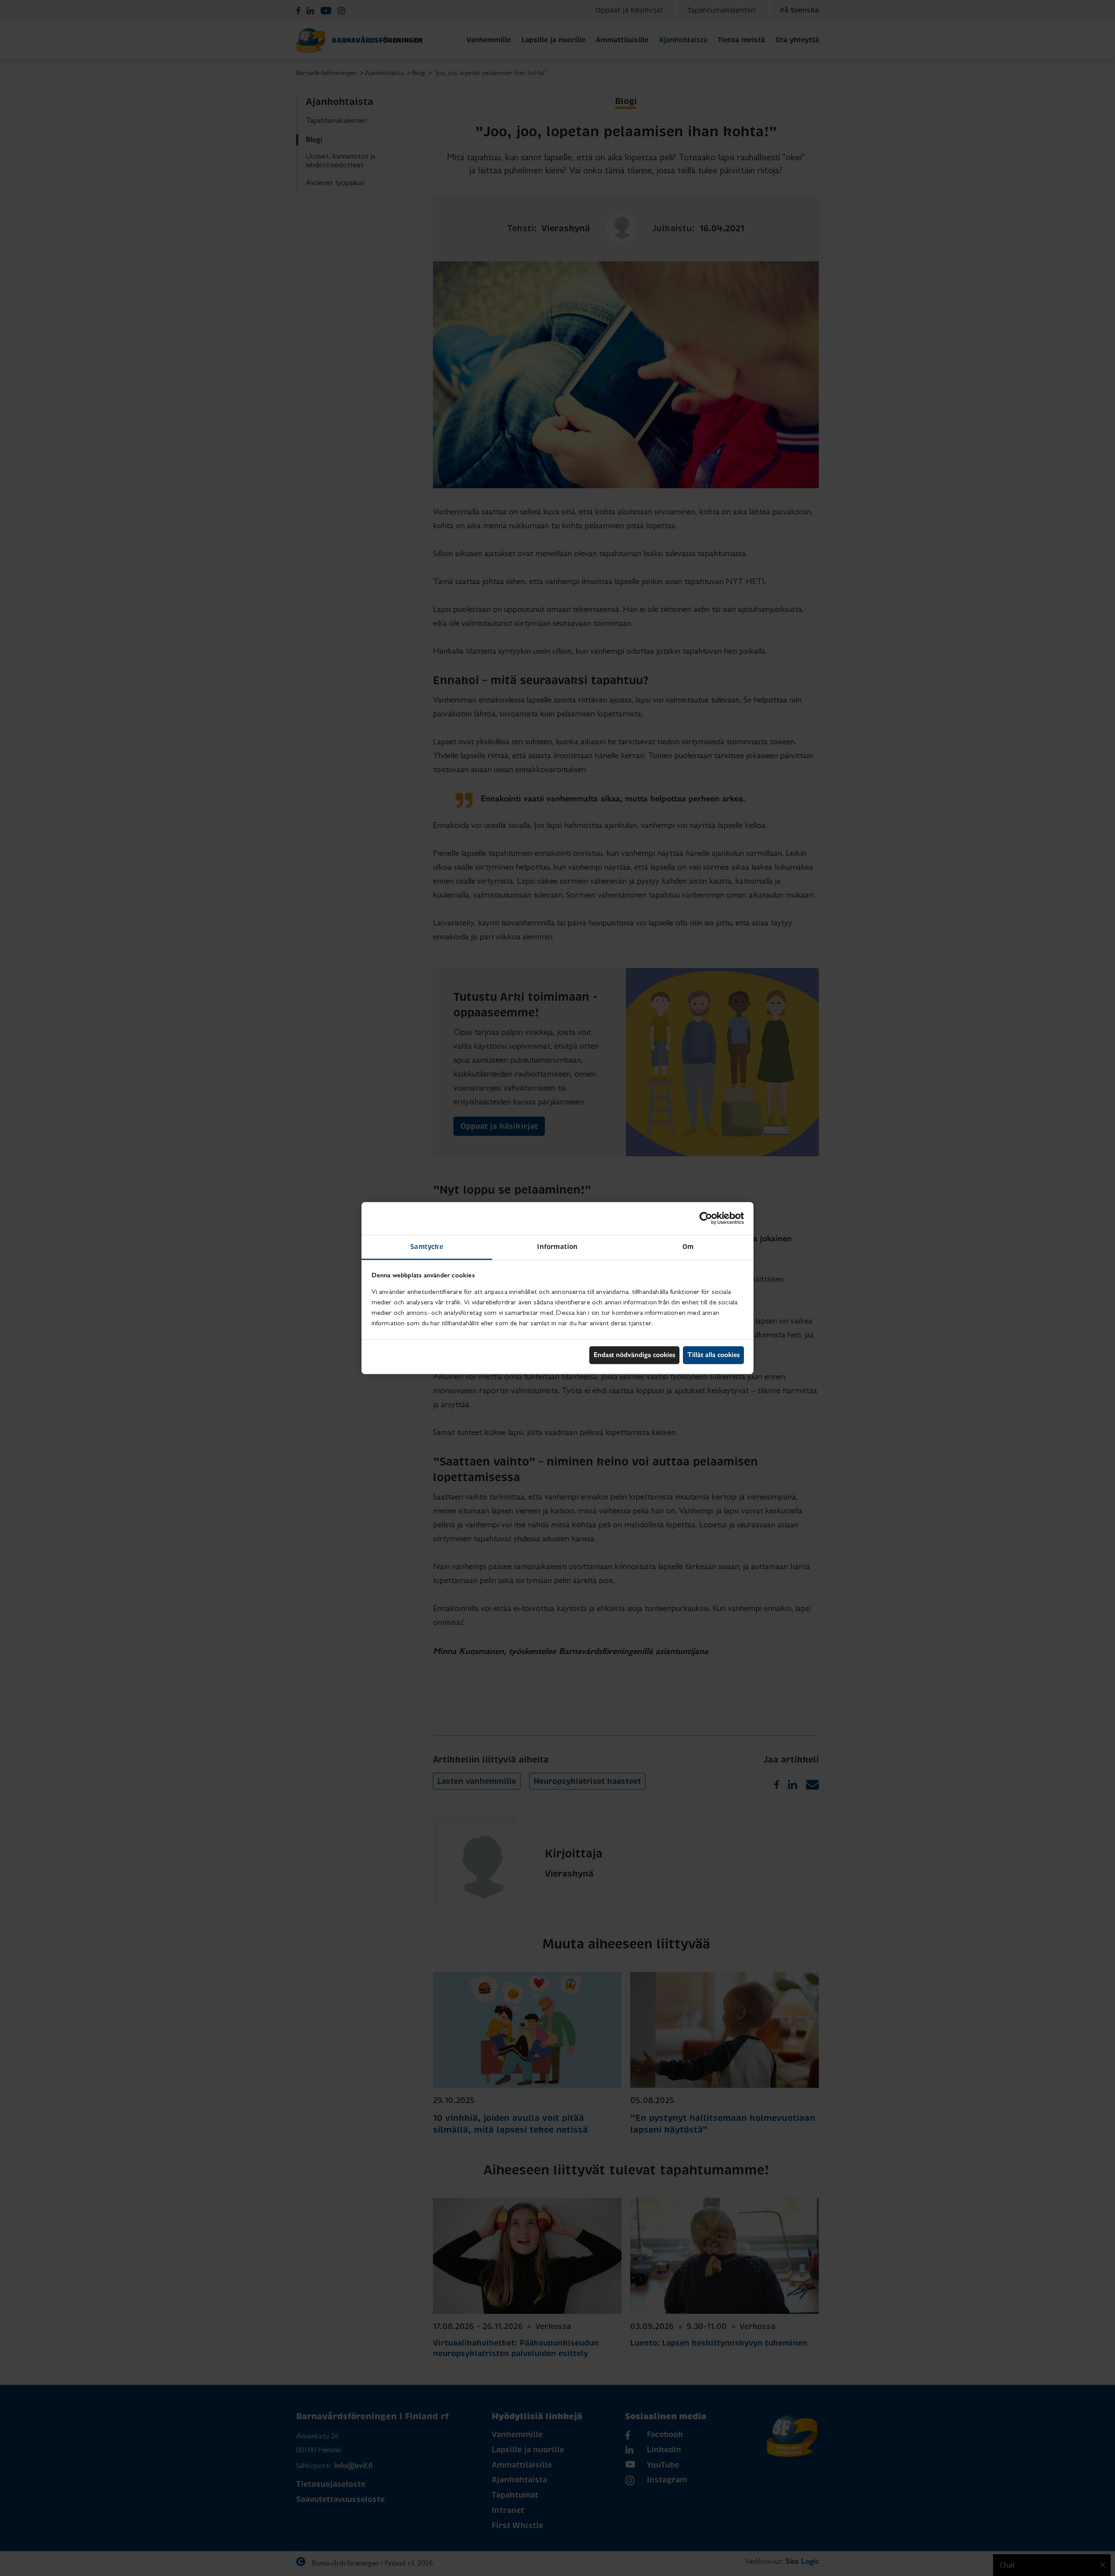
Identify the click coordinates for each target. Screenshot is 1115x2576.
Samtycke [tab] (427, 1247)
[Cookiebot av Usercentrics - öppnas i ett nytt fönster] (706, 1218)
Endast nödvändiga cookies (634, 1355)
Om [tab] (688, 1247)
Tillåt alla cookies (713, 1355)
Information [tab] (557, 1247)
